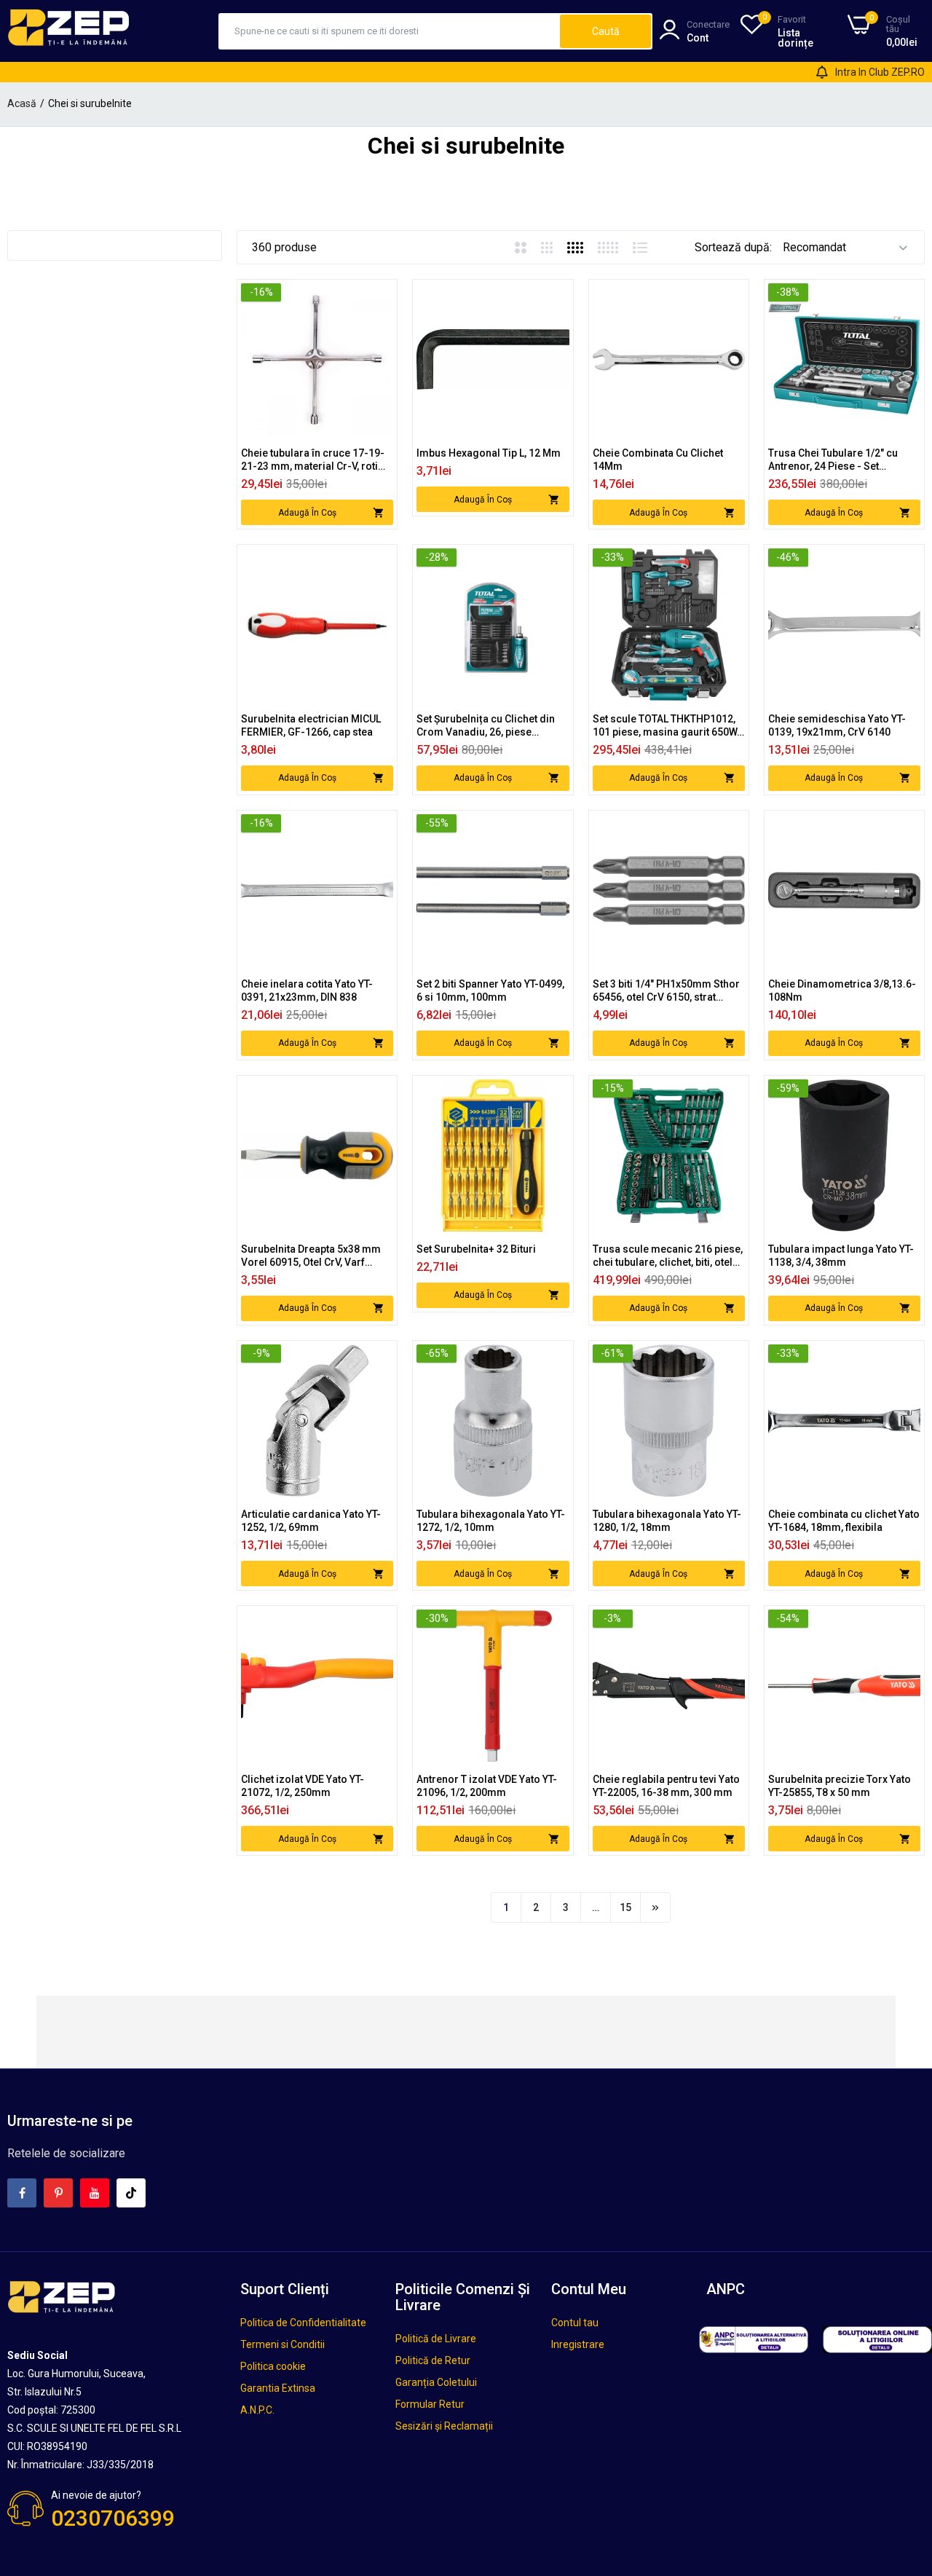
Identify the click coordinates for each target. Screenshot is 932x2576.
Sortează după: (733, 247)
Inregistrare (578, 2344)
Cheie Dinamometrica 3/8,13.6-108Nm (842, 990)
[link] (380, 296)
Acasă (22, 103)
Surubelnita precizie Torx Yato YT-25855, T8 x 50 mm (840, 1786)
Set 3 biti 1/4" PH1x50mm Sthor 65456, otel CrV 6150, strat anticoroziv (666, 991)
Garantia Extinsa (278, 2388)
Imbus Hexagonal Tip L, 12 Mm (489, 453)
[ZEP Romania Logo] (69, 31)
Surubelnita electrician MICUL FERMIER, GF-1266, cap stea (311, 725)
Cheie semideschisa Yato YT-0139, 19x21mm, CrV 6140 (837, 725)
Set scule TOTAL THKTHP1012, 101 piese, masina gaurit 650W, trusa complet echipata (666, 726)
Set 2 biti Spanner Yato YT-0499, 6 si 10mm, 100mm (490, 990)
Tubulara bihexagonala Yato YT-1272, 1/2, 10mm (491, 1521)
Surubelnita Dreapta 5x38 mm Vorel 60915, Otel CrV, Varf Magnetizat (311, 1256)
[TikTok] (131, 2193)
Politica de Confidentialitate (303, 2323)
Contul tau (575, 2323)
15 (625, 1907)
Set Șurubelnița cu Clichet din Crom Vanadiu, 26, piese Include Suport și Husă (486, 726)
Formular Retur (430, 2404)
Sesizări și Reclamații (444, 2426)
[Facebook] (22, 2193)
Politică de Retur (433, 2360)
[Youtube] (95, 2193)
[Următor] (655, 1907)
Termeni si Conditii (283, 2344)
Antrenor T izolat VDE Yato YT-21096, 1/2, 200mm (487, 1786)
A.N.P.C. (257, 2410)
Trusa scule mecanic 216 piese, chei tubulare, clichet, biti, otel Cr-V (668, 1256)
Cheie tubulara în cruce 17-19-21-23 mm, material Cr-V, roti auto (313, 460)
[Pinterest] (58, 2193)
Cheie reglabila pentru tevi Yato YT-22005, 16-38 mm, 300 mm (666, 1786)
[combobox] (390, 31)
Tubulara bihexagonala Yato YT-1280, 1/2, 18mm (667, 1521)
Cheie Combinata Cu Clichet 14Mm (658, 460)
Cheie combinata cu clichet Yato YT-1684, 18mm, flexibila (844, 1521)
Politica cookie (273, 2366)
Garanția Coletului (436, 2382)
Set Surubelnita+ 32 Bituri (476, 1249)
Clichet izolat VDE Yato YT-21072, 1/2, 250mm (303, 1786)
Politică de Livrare (436, 2339)
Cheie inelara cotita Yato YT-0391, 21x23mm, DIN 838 (307, 990)
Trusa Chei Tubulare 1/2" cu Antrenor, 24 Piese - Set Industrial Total (833, 460)
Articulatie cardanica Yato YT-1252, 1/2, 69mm (311, 1521)
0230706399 (113, 2518)
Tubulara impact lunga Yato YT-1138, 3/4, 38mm (841, 1256)
